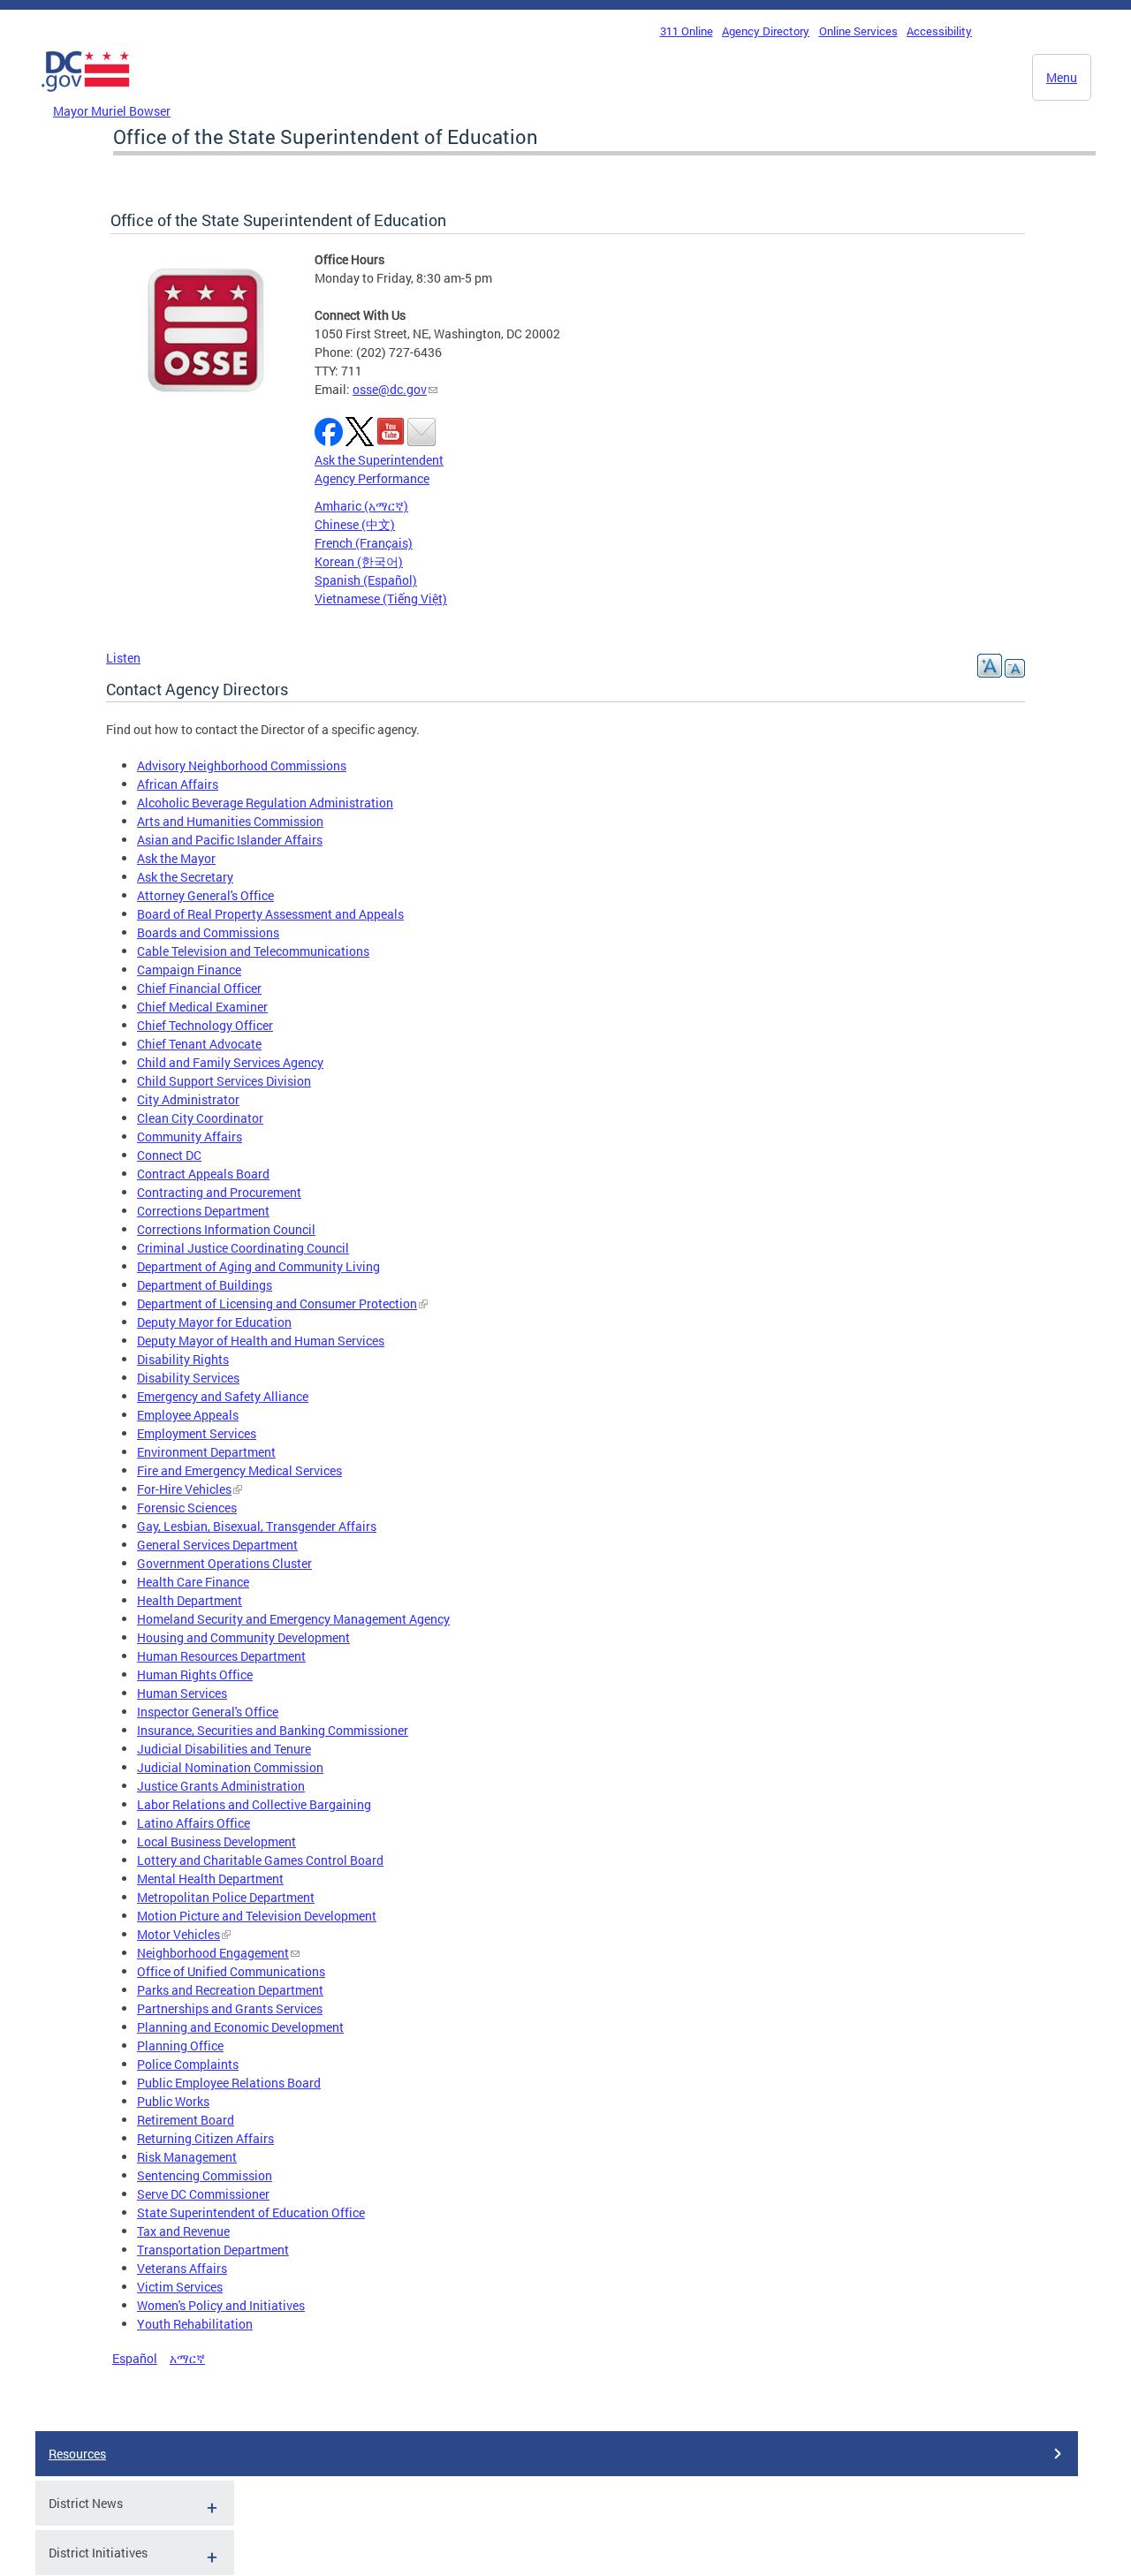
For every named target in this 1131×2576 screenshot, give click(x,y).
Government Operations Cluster (224, 1563)
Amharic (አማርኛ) (361, 506)
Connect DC (169, 1155)
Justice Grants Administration (221, 1786)
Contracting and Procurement (219, 1192)
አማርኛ (187, 2358)
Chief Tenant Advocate (199, 1044)
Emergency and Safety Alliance (223, 1396)
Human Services (182, 1693)
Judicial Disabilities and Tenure (224, 1749)
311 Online (687, 31)
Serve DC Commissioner (203, 2194)
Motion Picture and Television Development (257, 1916)
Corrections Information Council (226, 1229)
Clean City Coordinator (200, 1118)
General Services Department (217, 1545)
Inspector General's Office (208, 1712)
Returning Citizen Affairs (205, 2138)
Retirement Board (186, 2120)
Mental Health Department (210, 1879)
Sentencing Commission (205, 2175)
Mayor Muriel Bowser (112, 111)
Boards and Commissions (208, 932)
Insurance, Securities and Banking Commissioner (273, 1730)
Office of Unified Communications (231, 1971)
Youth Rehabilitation (195, 2324)
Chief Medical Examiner (202, 1007)
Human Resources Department (221, 1656)
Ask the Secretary (185, 877)
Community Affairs (190, 1136)
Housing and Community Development (243, 1637)
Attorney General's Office (205, 895)
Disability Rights (183, 1359)
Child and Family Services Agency (230, 1062)
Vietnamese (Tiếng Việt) (381, 599)
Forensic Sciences (187, 1508)
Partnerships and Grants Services (230, 2008)
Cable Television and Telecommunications (253, 951)
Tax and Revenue (183, 2231)
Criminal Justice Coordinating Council (243, 1248)
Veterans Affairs (182, 2268)
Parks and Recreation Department (230, 1990)
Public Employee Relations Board (229, 2083)
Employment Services (197, 1433)
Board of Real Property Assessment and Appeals (270, 914)
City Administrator (188, 1099)
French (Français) (364, 543)
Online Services (858, 31)
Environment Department (206, 1452)
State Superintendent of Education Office (251, 2212)
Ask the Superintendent (379, 460)
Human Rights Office (195, 1674)
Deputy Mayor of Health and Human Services (261, 1341)
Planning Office (180, 2046)
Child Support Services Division (224, 1081)
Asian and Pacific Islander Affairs (230, 840)
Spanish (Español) (366, 580)
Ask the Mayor (176, 858)
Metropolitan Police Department (226, 1897)
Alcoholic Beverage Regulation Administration (265, 803)
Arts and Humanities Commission (230, 821)
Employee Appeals (188, 1415)
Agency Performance (372, 478)
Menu (1062, 77)
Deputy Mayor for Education (214, 1322)
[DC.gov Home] (86, 96)
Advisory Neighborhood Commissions (242, 765)
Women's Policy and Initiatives (221, 2305)
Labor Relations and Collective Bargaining (254, 1804)
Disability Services (188, 1378)
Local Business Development (216, 1841)
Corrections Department (203, 1211)
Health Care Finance (193, 1582)
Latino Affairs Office (194, 1823)
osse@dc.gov (390, 389)
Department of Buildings (205, 1285)
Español (135, 2358)
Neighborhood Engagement (213, 1953)
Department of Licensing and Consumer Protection (277, 1303)
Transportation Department (213, 2250)
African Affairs (178, 784)
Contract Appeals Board (203, 1174)
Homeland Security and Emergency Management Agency (293, 1619)
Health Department (190, 1600)
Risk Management (187, 2157)
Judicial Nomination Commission (230, 1767)
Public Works (173, 2101)
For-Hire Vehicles (184, 1489)
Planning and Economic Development (240, 2027)
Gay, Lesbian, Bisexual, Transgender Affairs (257, 1526)
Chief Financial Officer (199, 988)
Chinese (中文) (355, 524)
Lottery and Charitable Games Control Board (260, 1860)
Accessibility (939, 31)
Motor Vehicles (178, 1934)
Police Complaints (188, 2064)
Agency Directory (766, 31)
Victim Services (180, 2287)
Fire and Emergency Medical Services (239, 1470)
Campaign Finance (189, 970)
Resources (77, 2454)
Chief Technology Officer (205, 1025)
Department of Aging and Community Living (258, 1266)
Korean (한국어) (359, 561)
